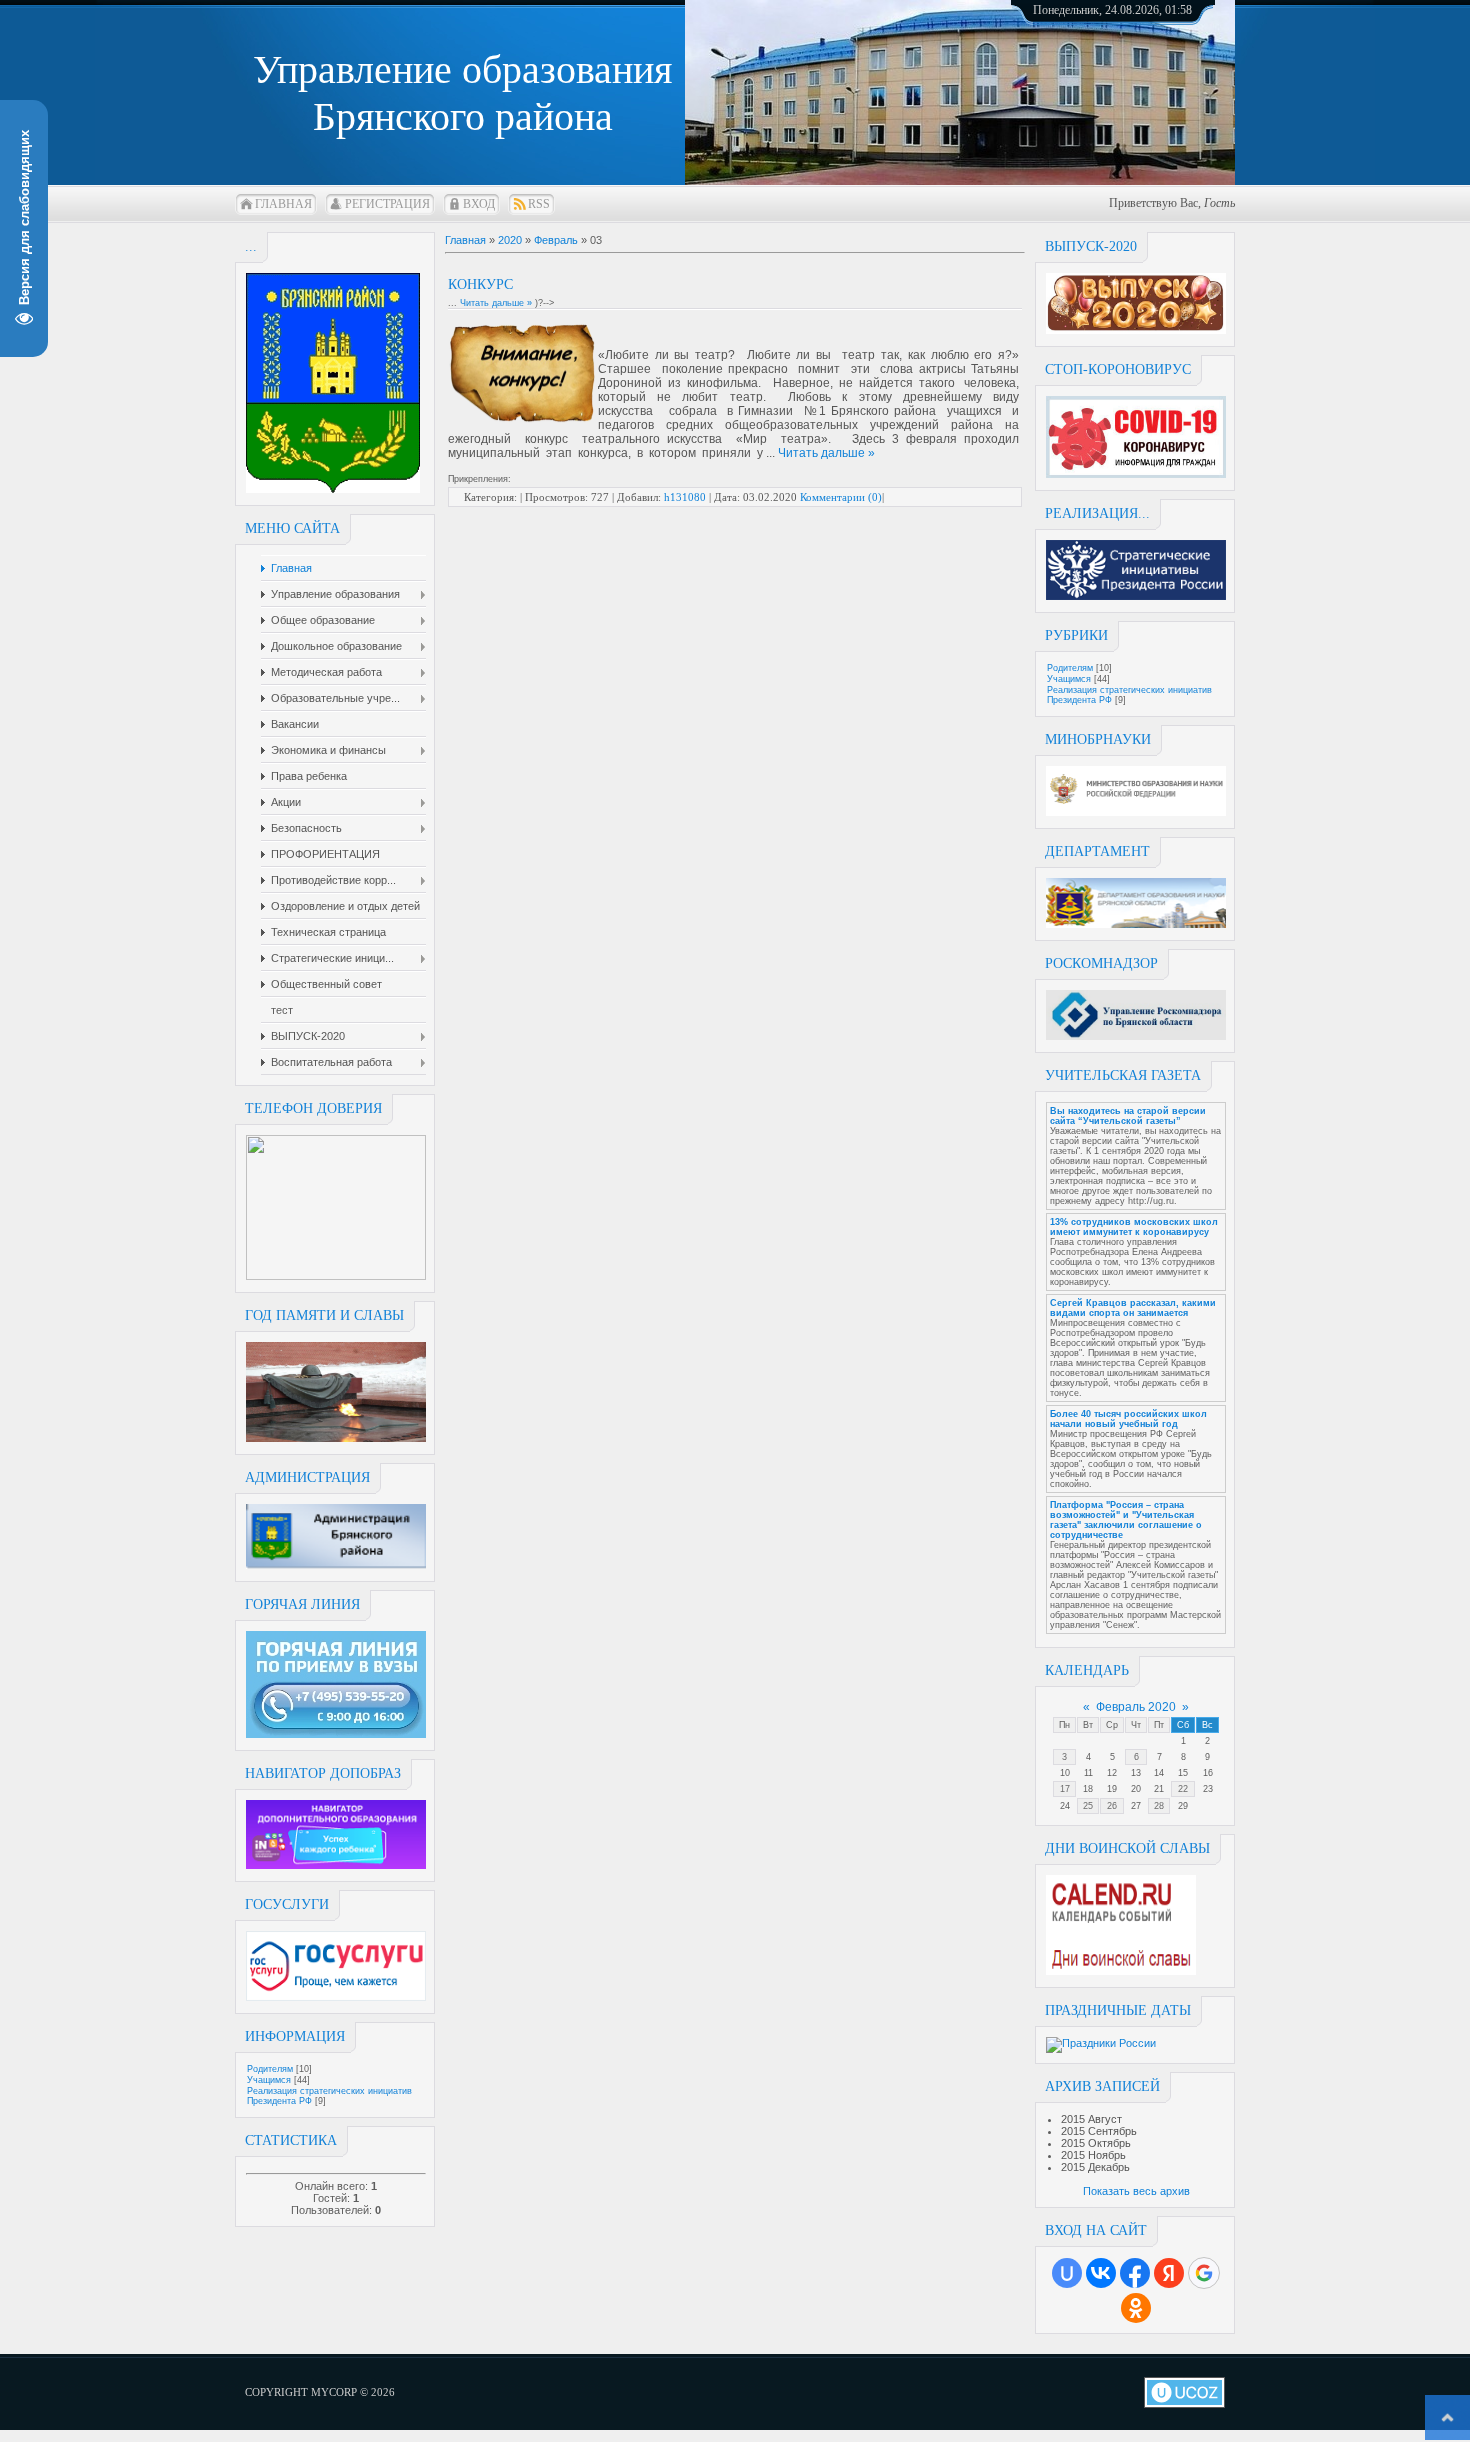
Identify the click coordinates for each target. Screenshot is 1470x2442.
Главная (283, 204)
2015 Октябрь (1096, 2143)
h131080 (685, 497)
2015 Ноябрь (1093, 2155)
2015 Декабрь (1095, 2167)
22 (1183, 1789)
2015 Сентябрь (1099, 2131)
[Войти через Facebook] (1135, 2273)
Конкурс (480, 284)
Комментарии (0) (841, 497)
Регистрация (387, 204)
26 (1112, 1806)
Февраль (556, 240)
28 (1159, 1806)
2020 (510, 240)
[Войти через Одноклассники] (1136, 2308)
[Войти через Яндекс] (1169, 2273)
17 (1065, 1789)
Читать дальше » (496, 303)
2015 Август (1091, 2119)
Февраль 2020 (1136, 1707)
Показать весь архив (1136, 2191)
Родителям (270, 2069)
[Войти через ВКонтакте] (1101, 2273)
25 (1088, 1806)
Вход (479, 204)
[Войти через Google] (1204, 2273)
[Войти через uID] (1067, 2273)
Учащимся (269, 2080)
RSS (539, 204)
